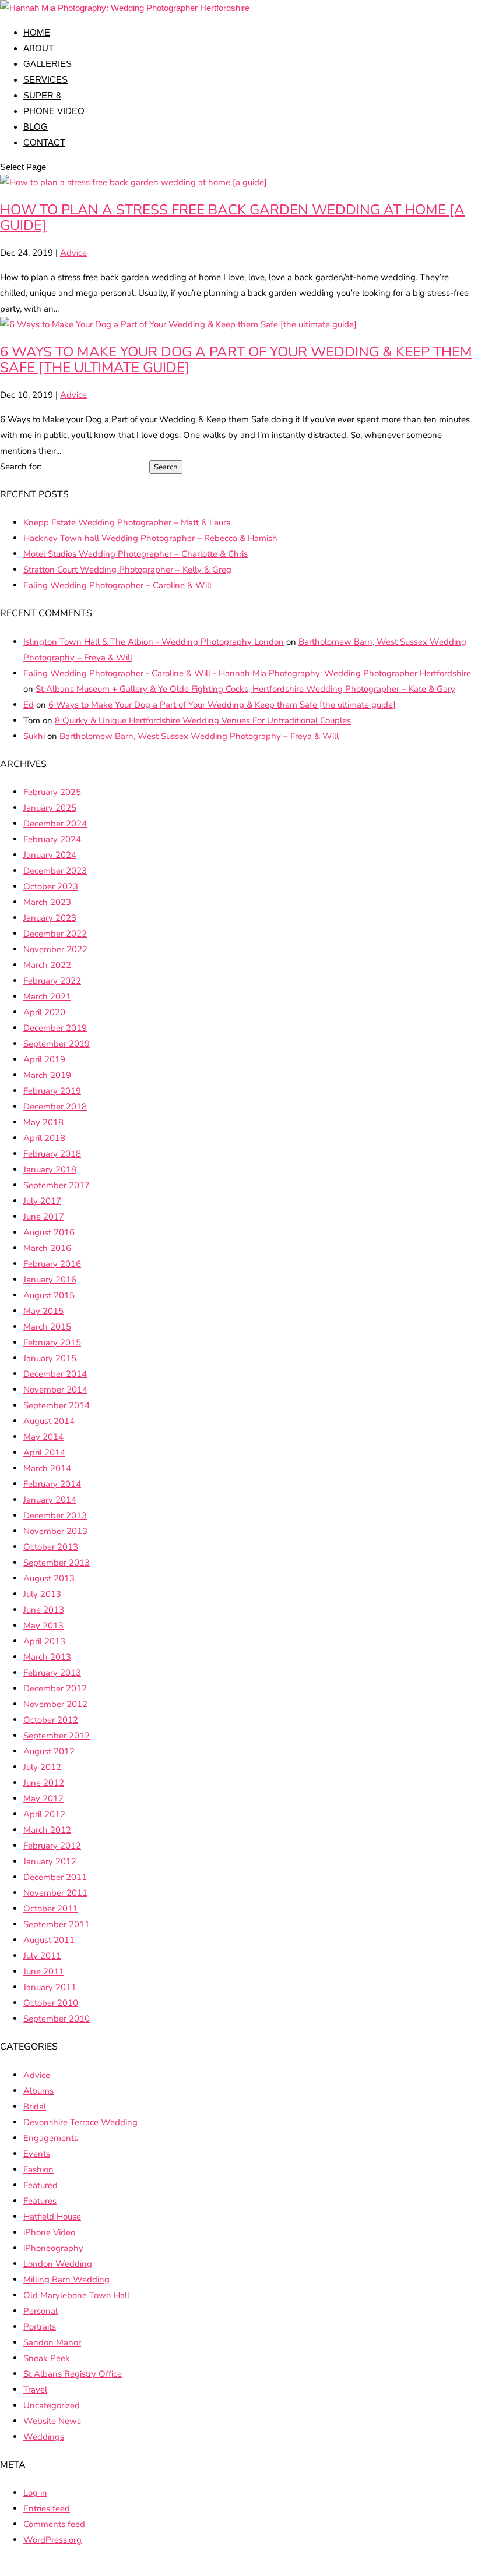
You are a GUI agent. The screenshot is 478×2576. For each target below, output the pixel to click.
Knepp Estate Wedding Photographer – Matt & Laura (127, 522)
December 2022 (55, 934)
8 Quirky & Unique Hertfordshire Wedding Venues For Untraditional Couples (203, 720)
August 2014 (49, 1421)
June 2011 (44, 1971)
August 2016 (49, 1232)
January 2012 (50, 1861)
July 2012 (42, 1767)
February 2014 (52, 1484)
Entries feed (47, 2508)
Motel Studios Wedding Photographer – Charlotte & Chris (136, 554)
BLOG (36, 127)
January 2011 (50, 1987)
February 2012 (52, 1846)
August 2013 (49, 1578)
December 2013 (55, 1515)
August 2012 (49, 1751)
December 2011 (55, 1877)
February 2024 (52, 839)
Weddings (44, 2437)
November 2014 (55, 1390)
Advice (73, 253)
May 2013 (43, 1626)
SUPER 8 (42, 95)
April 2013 (44, 1641)
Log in (35, 2493)
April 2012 (44, 1814)
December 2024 (55, 824)
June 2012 (44, 1783)
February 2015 (52, 1342)
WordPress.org (52, 2540)
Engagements (51, 2138)
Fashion (38, 2169)
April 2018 (44, 1138)
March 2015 (47, 1327)
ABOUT (38, 48)
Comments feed (54, 2524)
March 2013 (47, 1657)
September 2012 (57, 1736)
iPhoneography (53, 2248)
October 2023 (51, 886)
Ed (29, 705)
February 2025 (52, 792)
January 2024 (50, 855)
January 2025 (50, 808)
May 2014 (43, 1437)
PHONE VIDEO (54, 111)
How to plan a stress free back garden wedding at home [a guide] (232, 218)
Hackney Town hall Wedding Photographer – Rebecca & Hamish (150, 538)
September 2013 (57, 1563)
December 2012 (55, 1688)
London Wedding (58, 2264)
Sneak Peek (47, 2358)
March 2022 (47, 965)
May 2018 (43, 1122)
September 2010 (57, 2019)
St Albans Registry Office (73, 2374)
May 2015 (43, 1311)
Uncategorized (52, 2405)
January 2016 (50, 1280)
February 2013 (52, 1673)
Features (40, 2201)
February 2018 (52, 1154)
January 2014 (50, 1500)
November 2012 (55, 1704)
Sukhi (34, 736)
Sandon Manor (52, 2342)
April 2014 (44, 1453)
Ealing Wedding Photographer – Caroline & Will (117, 585)
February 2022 (52, 981)
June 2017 (44, 1217)
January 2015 (50, 1358)
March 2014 (47, 1468)
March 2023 (47, 902)
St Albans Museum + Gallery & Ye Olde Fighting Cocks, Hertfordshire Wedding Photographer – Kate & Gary (245, 689)
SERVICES (45, 79)
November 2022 (55, 949)
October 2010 (51, 2003)
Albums (38, 2091)
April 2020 (44, 1012)
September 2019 (57, 1044)
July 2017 (42, 1201)
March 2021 (47, 997)
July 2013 (42, 1594)
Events (37, 2154)
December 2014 (55, 1374)
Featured (41, 2185)
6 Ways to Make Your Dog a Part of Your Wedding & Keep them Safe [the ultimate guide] (236, 360)
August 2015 (49, 1295)
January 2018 (50, 1169)
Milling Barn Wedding (66, 2280)
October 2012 (51, 1720)
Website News (52, 2421)
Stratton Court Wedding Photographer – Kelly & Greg (127, 570)
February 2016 (52, 1264)
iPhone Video (49, 2232)
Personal (41, 2311)
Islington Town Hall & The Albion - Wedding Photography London (154, 642)
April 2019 (44, 1059)
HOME (37, 32)
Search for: (21, 467)
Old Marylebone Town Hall (76, 2295)
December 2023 (55, 871)
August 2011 (49, 1940)
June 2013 (44, 1610)
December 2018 (55, 1107)
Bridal (35, 2107)
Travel (35, 2390)
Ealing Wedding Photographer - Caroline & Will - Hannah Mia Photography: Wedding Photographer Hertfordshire (247, 673)
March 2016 (47, 1248)
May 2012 (43, 1798)
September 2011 (57, 1924)
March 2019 (47, 1075)
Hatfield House (52, 2217)
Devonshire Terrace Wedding (80, 2122)
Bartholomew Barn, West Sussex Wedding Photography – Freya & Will (199, 736)
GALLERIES (48, 64)
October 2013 (51, 1547)
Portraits (40, 2327)
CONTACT (44, 142)
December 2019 (55, 1028)
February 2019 (52, 1091)
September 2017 (57, 1185)
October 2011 (51, 1909)
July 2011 (42, 1956)
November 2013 (55, 1531)
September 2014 (57, 1405)
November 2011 (55, 1893)
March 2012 (47, 1830)
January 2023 (50, 918)
